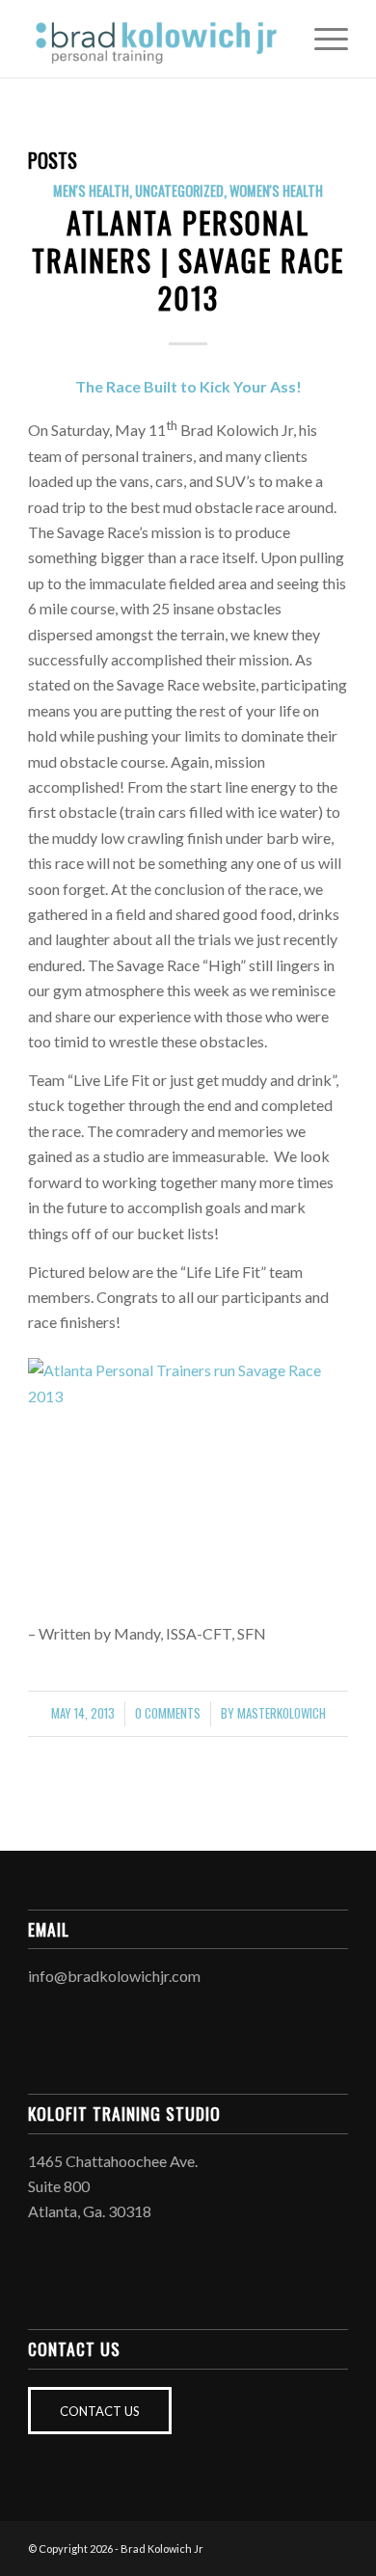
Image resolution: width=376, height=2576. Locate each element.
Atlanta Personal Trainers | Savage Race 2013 (188, 260)
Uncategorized (179, 190)
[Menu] (322, 39)
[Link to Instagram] (305, 2546)
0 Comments (168, 1713)
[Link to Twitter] (334, 2546)
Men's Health (91, 190)
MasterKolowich (282, 1713)
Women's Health (276, 190)
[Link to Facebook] (276, 2546)
